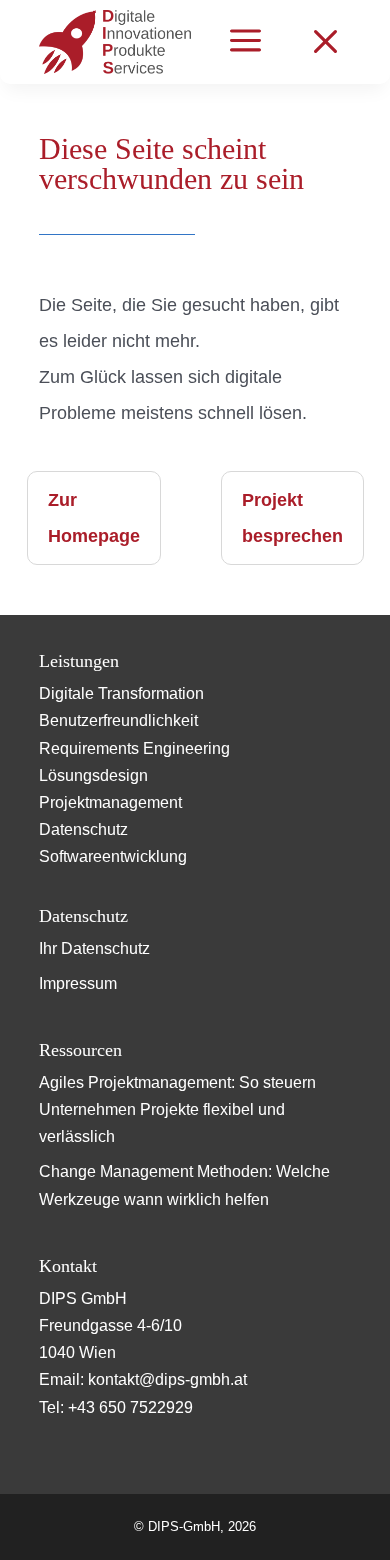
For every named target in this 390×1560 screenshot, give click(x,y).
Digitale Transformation (121, 693)
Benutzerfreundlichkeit (118, 720)
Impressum (78, 983)
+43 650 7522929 (130, 1407)
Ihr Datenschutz (94, 948)
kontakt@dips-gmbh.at (167, 1379)
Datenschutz (83, 829)
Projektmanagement (110, 802)
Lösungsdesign (93, 775)
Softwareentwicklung (113, 856)
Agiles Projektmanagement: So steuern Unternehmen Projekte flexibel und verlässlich (177, 1109)
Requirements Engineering (134, 748)
